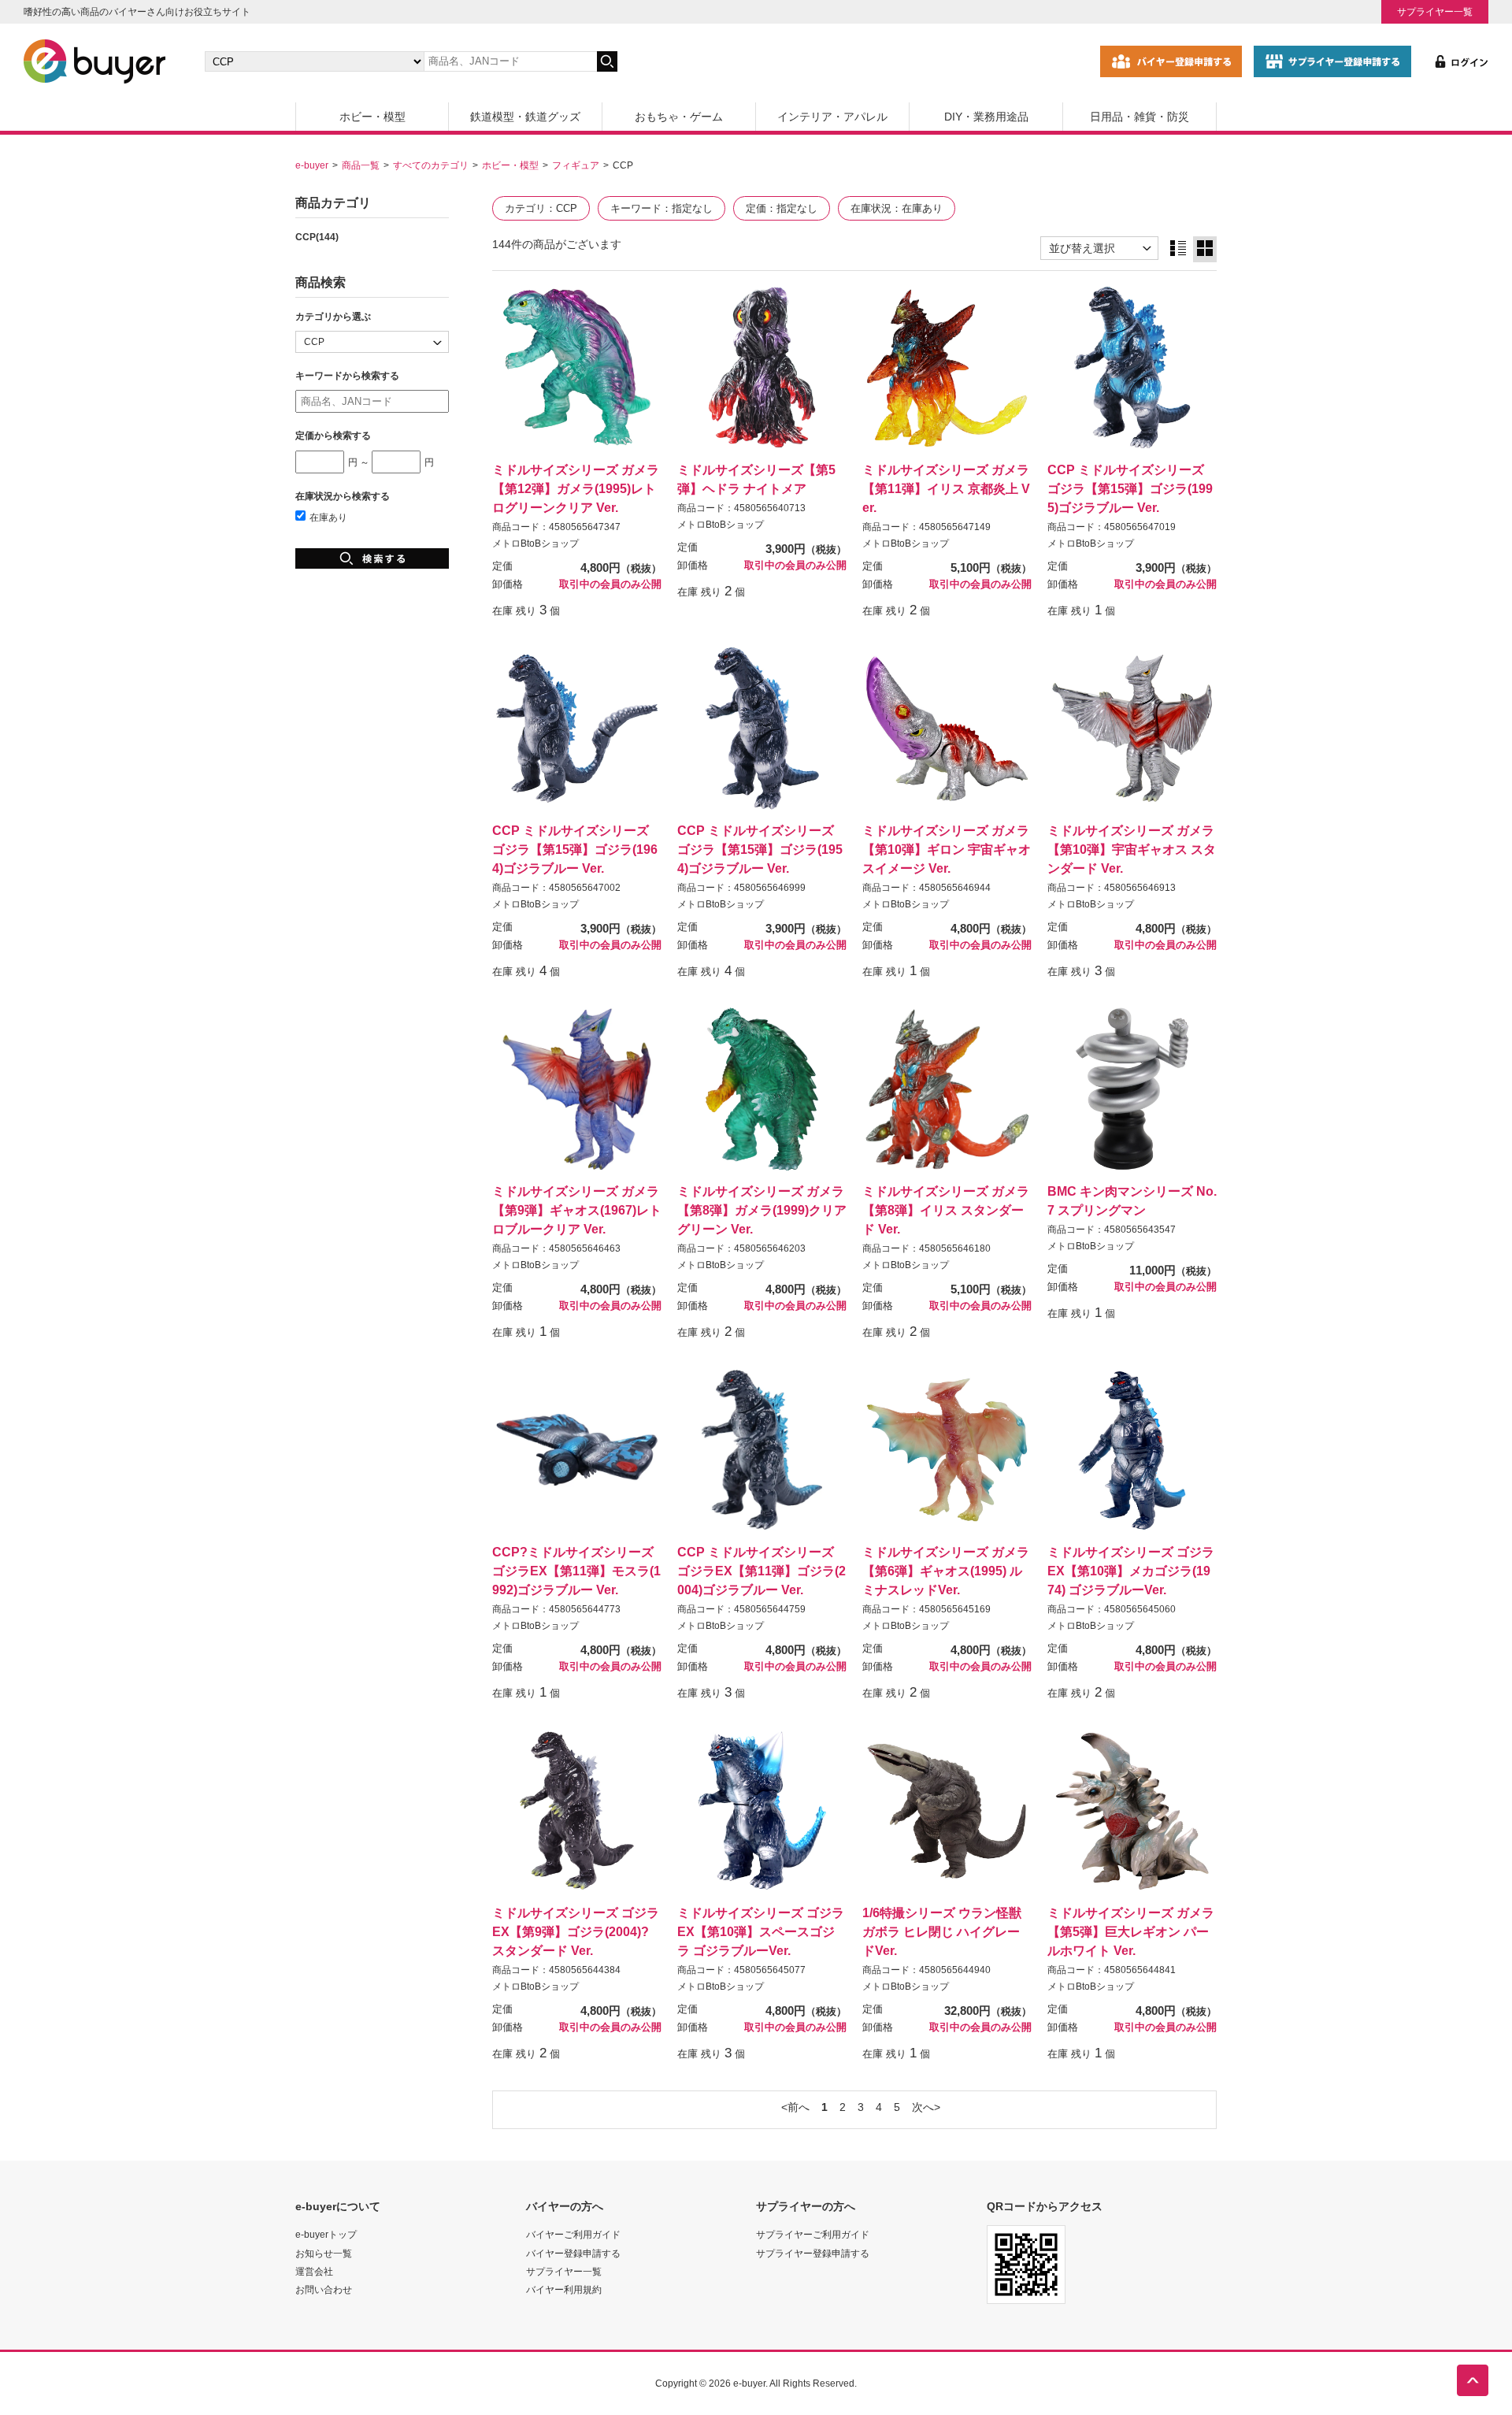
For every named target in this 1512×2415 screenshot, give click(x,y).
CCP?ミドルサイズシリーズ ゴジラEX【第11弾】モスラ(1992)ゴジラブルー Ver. (576, 1571)
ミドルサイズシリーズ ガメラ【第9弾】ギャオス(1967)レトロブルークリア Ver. (577, 1210)
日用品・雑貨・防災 (1140, 117)
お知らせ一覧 (324, 2253)
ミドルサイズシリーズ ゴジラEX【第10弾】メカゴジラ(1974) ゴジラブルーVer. (1131, 1571)
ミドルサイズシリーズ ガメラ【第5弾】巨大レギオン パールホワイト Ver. (1131, 1931)
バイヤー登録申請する (573, 2253)
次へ (923, 2107)
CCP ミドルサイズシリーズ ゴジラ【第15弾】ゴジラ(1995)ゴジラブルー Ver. (1130, 488)
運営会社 (314, 2271)
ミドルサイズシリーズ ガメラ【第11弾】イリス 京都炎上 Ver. (946, 488)
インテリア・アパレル (832, 117)
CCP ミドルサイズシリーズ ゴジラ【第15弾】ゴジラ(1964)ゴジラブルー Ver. (575, 849)
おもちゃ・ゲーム (679, 117)
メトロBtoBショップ (535, 543)
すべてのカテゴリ (431, 165)
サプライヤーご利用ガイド (813, 2234)
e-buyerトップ (326, 2234)
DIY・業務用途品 (986, 117)
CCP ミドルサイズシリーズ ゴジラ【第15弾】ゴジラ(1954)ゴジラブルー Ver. (760, 849)
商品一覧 (361, 165)
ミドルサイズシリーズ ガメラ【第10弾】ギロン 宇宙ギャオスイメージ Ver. (947, 849)
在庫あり (328, 517)
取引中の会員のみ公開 (610, 584)
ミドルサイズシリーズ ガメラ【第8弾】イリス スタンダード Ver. (946, 1210)
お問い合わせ (324, 2289)
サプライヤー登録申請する (813, 2253)
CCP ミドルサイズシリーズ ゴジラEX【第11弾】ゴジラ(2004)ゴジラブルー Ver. (762, 1571)
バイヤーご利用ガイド (573, 2234)
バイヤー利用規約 (564, 2289)
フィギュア (576, 165)
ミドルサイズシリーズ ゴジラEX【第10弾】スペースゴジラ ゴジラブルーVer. (761, 1931)
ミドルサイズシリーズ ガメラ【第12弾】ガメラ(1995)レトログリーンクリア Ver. (576, 488)
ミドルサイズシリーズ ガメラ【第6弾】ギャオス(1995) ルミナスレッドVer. (946, 1571)
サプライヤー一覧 (1435, 11)
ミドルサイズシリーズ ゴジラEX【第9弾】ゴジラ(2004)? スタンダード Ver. (576, 1931)
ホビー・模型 (372, 117)
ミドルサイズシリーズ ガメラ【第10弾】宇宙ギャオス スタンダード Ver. (1132, 849)
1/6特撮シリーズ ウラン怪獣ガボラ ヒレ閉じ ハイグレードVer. (942, 1931)
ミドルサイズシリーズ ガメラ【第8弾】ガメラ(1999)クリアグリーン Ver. (762, 1210)
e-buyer (312, 165)
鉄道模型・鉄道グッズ (525, 117)
